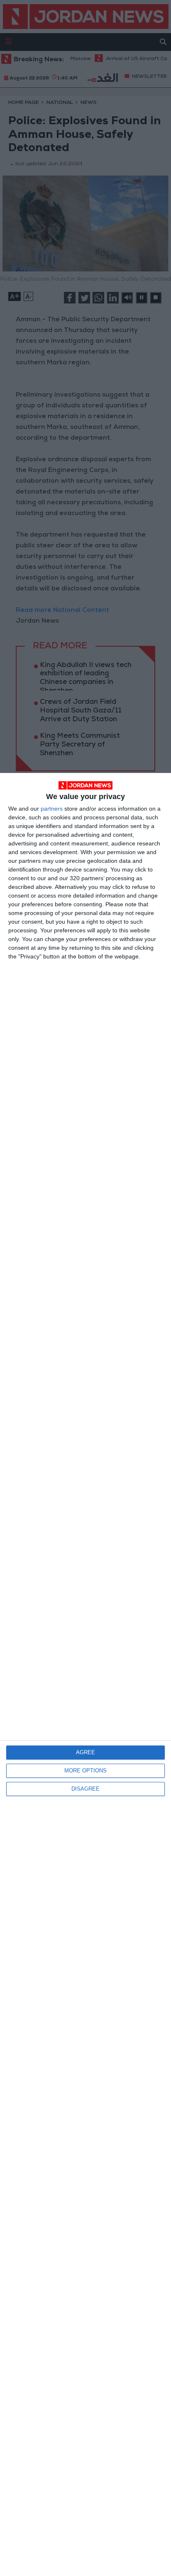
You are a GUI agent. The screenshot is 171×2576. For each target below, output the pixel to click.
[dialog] (85, 1674)
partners (52, 809)
